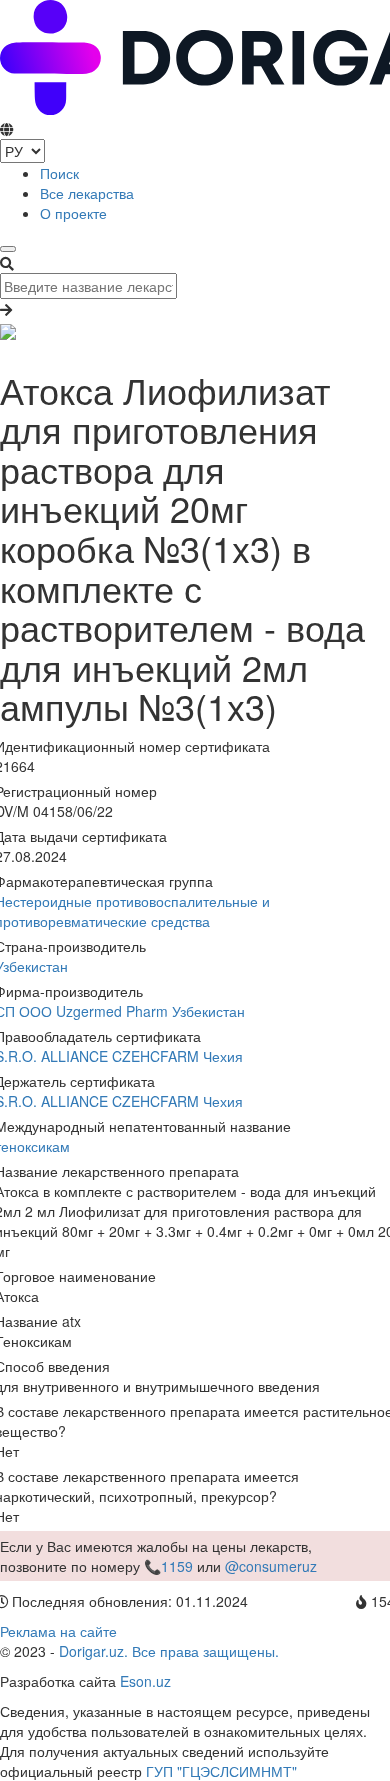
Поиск (59, 173)
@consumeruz (271, 1566)
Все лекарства (87, 193)
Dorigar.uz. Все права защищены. (169, 1651)
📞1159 (168, 1566)
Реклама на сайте (58, 1631)
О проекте (73, 213)
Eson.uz (145, 1681)
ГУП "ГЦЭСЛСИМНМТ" (221, 1771)
